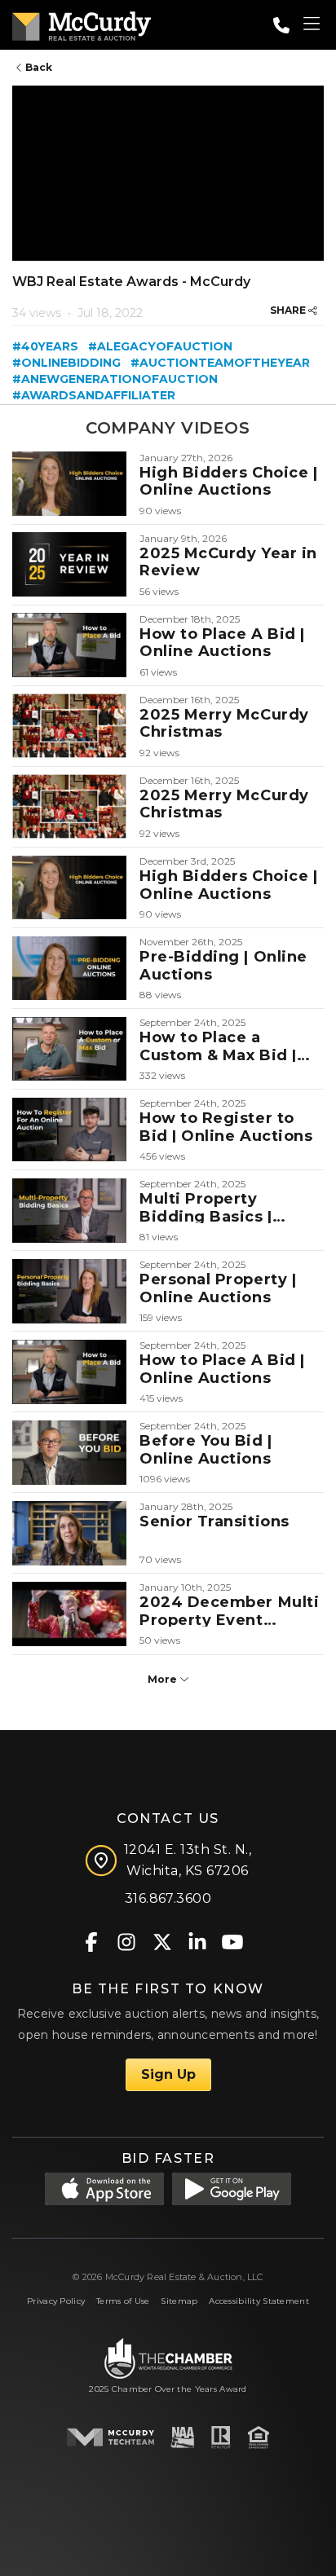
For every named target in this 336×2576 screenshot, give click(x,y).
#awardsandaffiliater (94, 395)
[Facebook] (92, 1941)
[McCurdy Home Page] (82, 23)
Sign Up (168, 2074)
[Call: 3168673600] (281, 25)
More (164, 1679)
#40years (45, 346)
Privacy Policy (56, 2301)
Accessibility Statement (259, 2301)
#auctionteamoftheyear (220, 363)
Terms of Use (123, 2301)
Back (38, 67)
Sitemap (179, 2301)
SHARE (289, 310)
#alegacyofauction (160, 346)
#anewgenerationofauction (115, 379)
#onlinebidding (66, 363)
